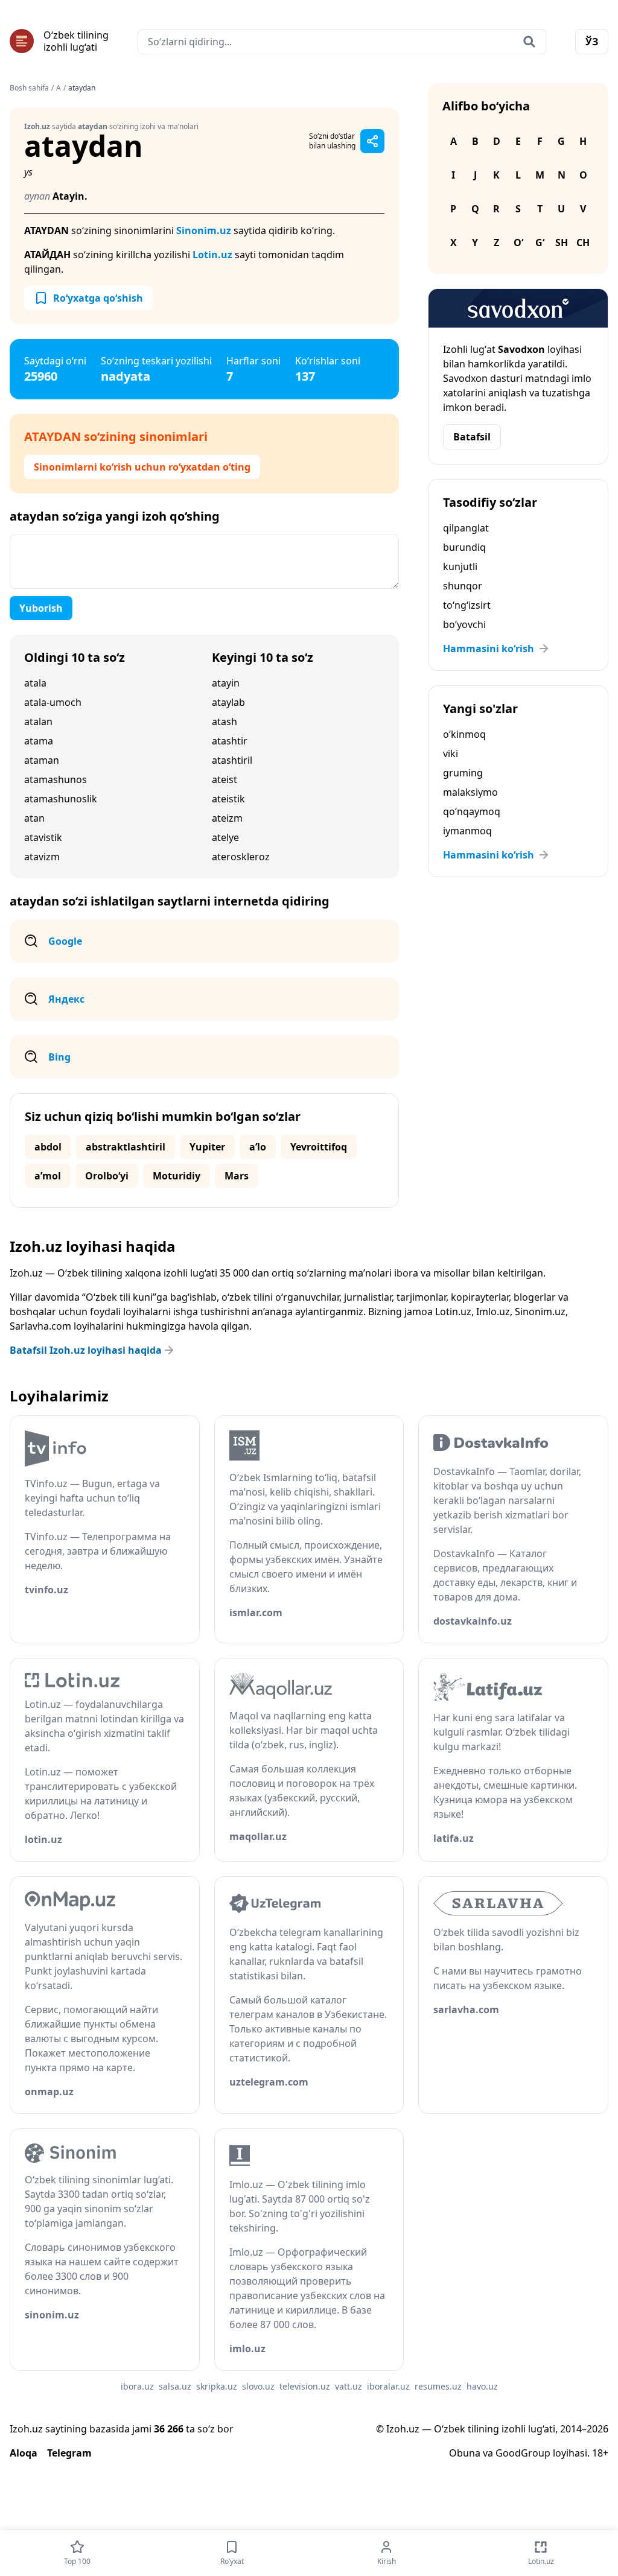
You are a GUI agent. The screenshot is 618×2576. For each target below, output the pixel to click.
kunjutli (460, 566)
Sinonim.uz (204, 230)
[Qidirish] (529, 42)
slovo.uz (258, 2386)
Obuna (465, 2453)
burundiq (464, 547)
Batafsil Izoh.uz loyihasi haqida (86, 1350)
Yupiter (207, 1147)
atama (39, 741)
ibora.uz (137, 2386)
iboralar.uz (388, 2386)
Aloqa (24, 2453)
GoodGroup (523, 2453)
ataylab (228, 702)
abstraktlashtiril (126, 1147)
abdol (48, 1147)
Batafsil (472, 437)
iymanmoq (467, 831)
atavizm (42, 857)
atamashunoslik (61, 799)
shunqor (463, 586)
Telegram (69, 2453)
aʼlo (258, 1147)
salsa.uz (175, 2386)
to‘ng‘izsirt (467, 605)
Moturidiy (177, 1176)
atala (35, 683)
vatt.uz (349, 2386)
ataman (42, 760)
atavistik (43, 837)
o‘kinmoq (464, 734)
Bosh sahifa (29, 88)
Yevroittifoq (319, 1147)
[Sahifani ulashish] (372, 141)
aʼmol (48, 1176)
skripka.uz (217, 2386)
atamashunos (56, 779)
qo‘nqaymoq (472, 811)
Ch (583, 243)
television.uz (305, 2386)
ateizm (227, 818)
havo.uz (482, 2386)
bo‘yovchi (464, 624)
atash (225, 722)
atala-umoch (53, 702)
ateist (225, 779)
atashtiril (232, 760)
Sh (562, 243)
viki (451, 753)
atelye (225, 837)
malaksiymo (470, 792)
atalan (38, 722)
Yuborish (41, 608)
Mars (237, 1176)
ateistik (228, 799)
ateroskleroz (241, 857)
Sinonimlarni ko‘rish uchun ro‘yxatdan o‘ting (142, 467)
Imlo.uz (493, 1312)
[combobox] (342, 42)
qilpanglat (466, 528)
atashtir (230, 741)
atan (34, 818)
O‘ (518, 243)
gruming (463, 773)
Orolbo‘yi (107, 1176)
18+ (600, 2453)
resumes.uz (438, 2386)
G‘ (540, 243)
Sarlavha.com (40, 1326)
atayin (226, 683)
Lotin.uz (212, 255)
